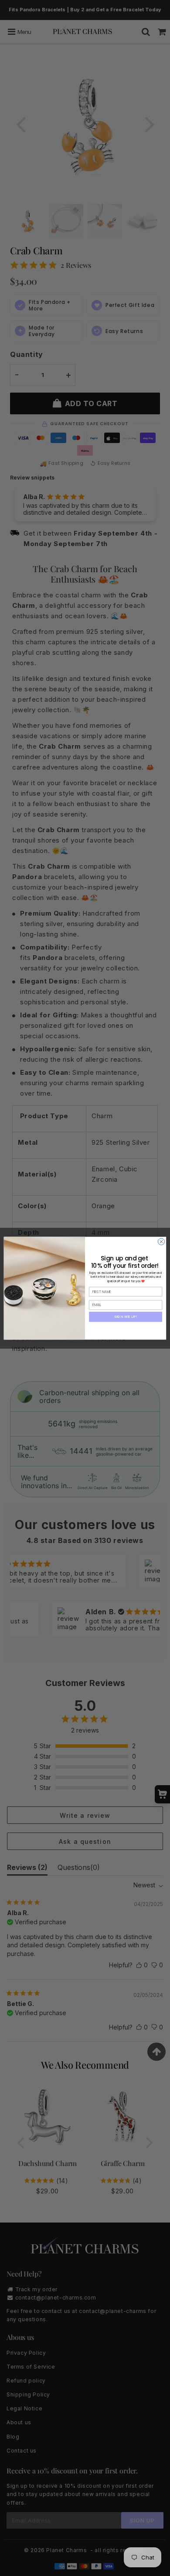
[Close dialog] (161, 1241)
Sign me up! (126, 1316)
